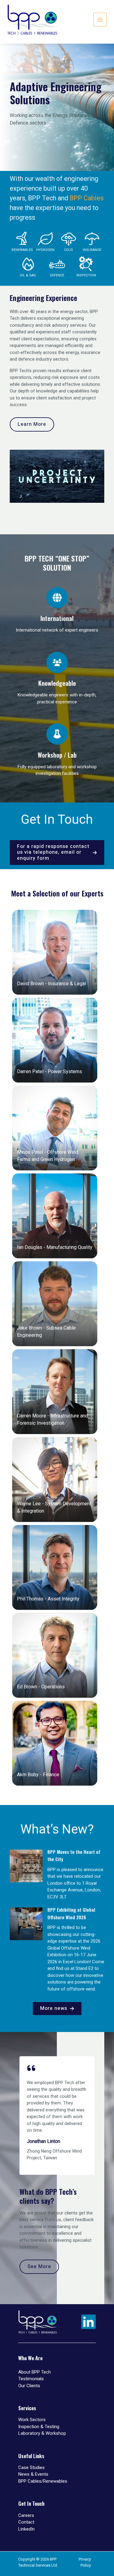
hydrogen (45, 250)
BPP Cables (87, 198)
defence (57, 275)
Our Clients (29, 2386)
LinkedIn (26, 2529)
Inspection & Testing (39, 2427)
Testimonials (31, 2379)
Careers (26, 2515)
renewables (22, 250)
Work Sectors (32, 2420)
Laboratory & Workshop (42, 2433)
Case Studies (31, 2468)
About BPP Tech (35, 2372)
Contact (26, 2522)
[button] (57, 853)
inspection (86, 275)
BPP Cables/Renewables (43, 2481)
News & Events (33, 2474)
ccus (69, 250)
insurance (92, 250)
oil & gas (28, 275)
